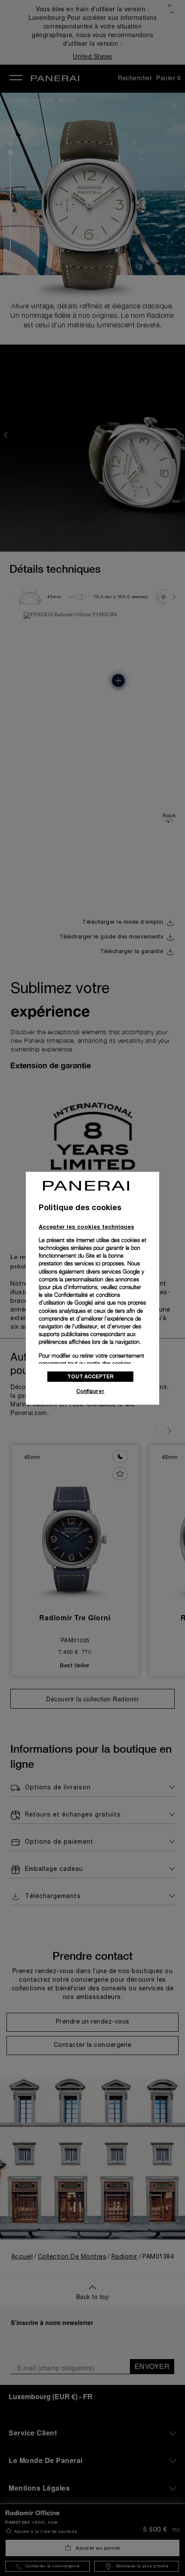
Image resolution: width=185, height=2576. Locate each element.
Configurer (90, 1391)
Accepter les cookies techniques (86, 1227)
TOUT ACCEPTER (90, 1376)
